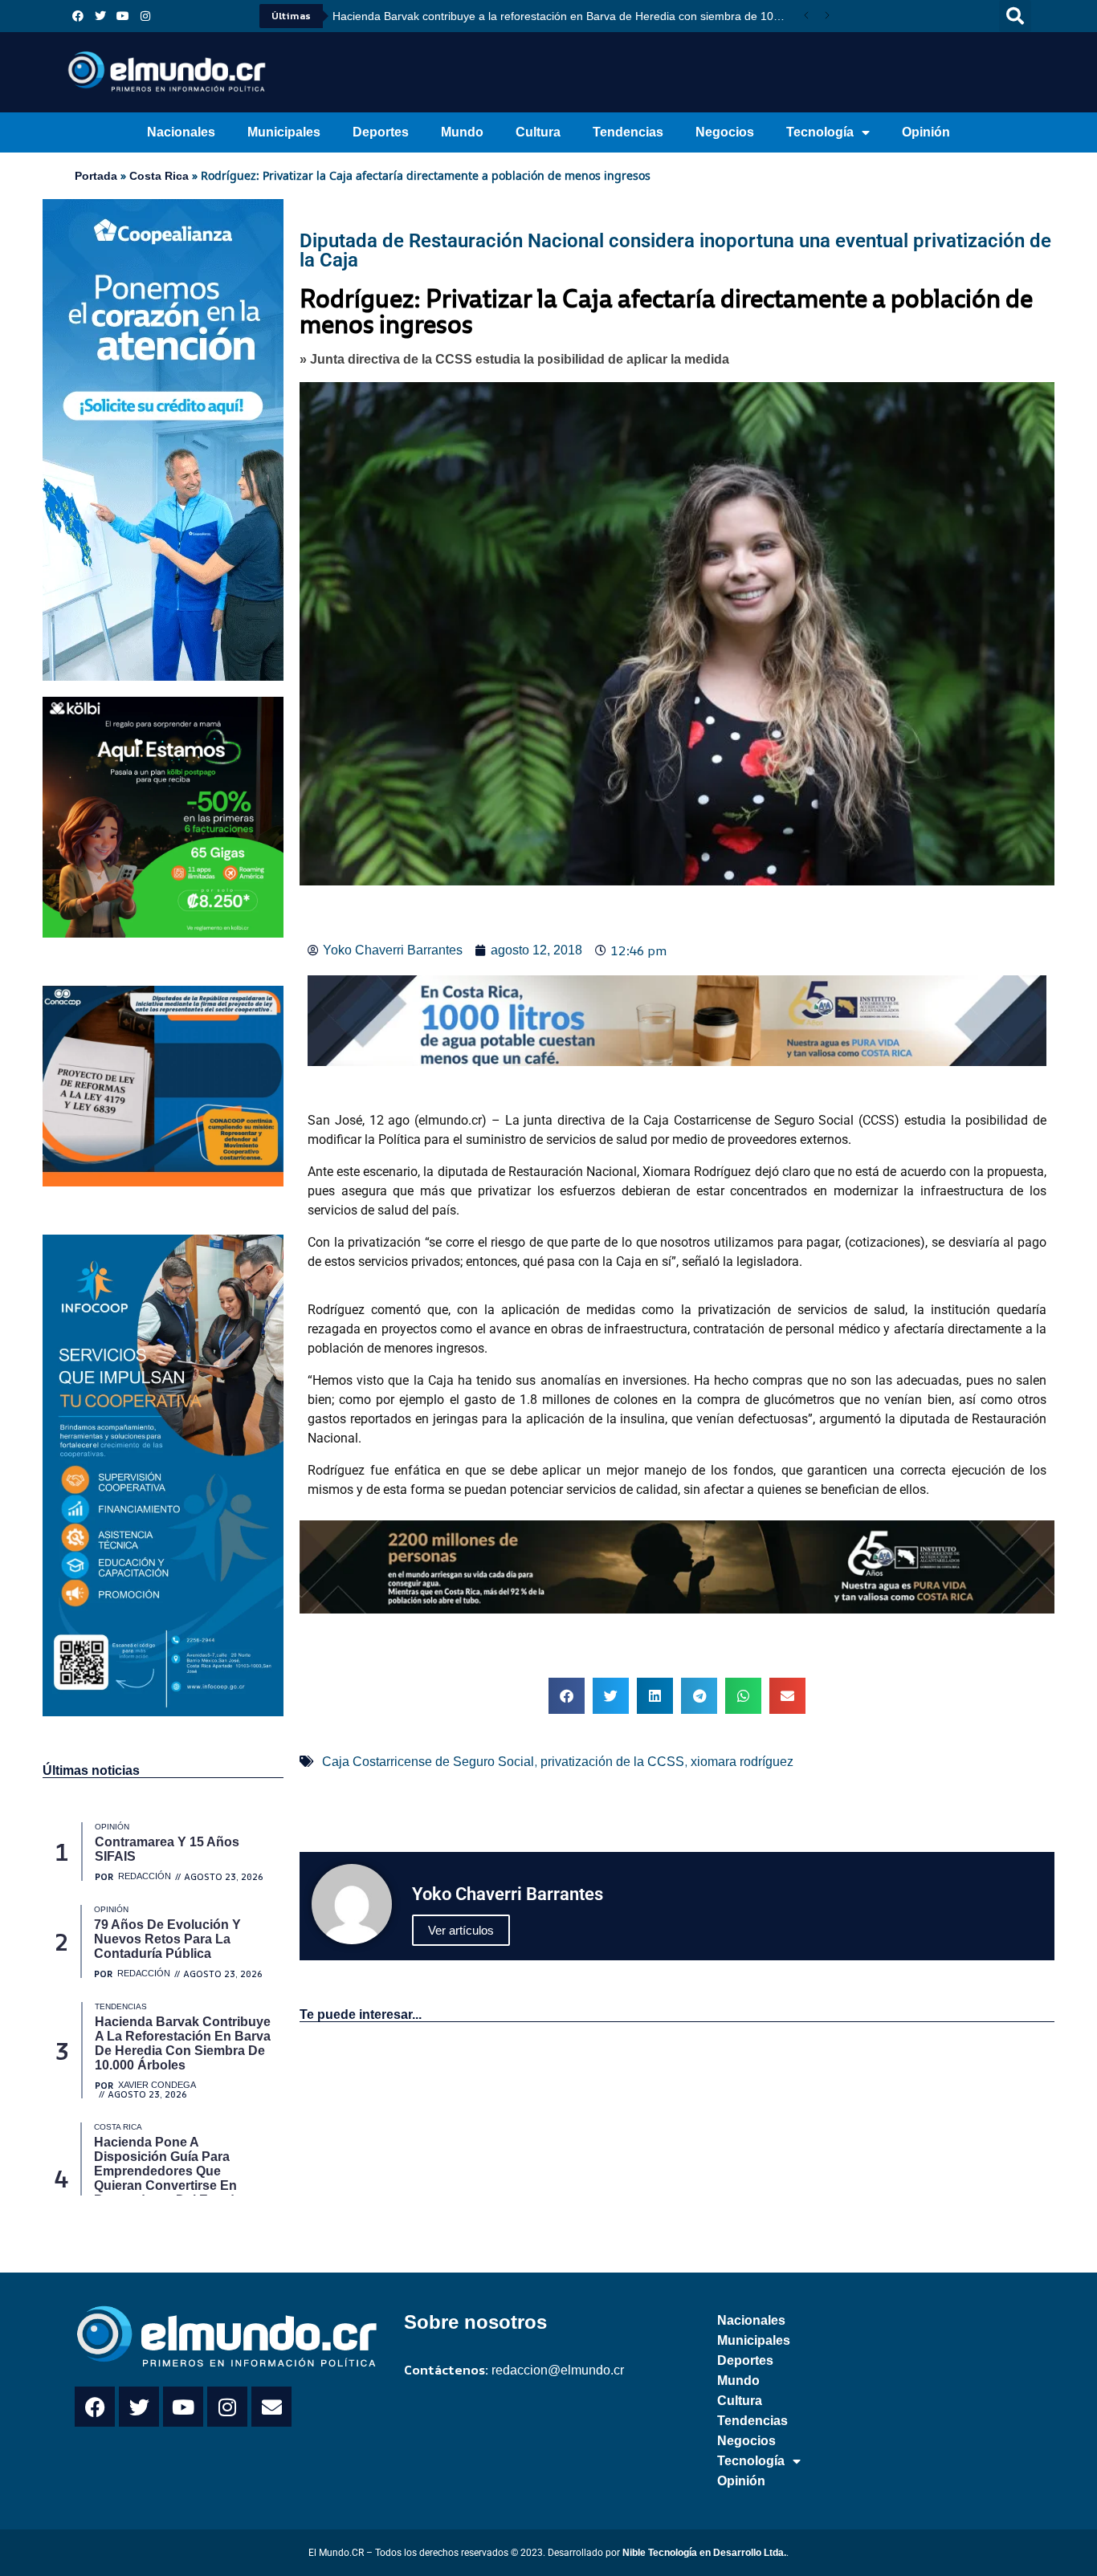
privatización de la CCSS (612, 1762)
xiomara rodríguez (742, 1762)
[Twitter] (100, 16)
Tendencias (628, 132)
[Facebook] (78, 16)
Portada (96, 176)
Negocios (725, 132)
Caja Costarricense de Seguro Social (428, 1762)
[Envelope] (271, 2407)
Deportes (381, 132)
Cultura (538, 132)
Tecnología (820, 132)
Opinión (926, 132)
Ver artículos (461, 1930)
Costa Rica (159, 176)
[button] (1015, 16)
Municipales (284, 132)
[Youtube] (123, 16)
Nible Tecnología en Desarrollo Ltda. (704, 2553)
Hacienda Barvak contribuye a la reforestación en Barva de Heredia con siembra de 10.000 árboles (564, 16)
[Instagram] (145, 16)
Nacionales (181, 132)
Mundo (462, 132)
